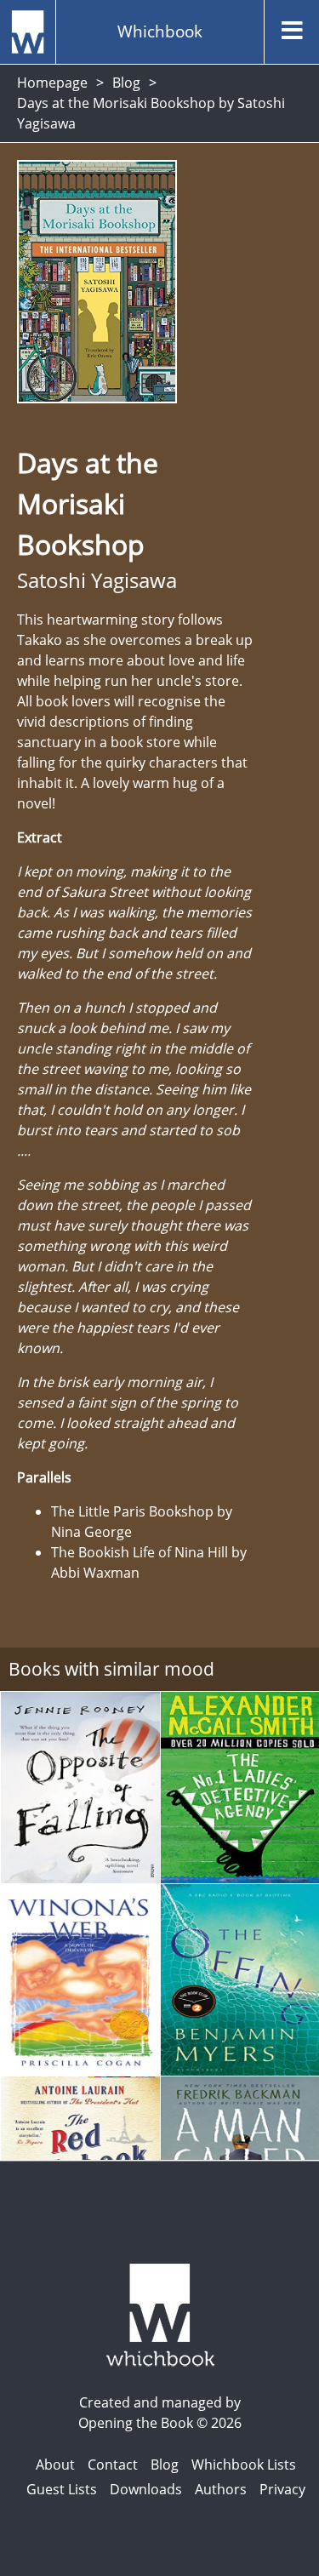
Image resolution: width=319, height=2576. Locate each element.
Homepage (52, 83)
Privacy (282, 2489)
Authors (221, 2489)
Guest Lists (62, 2489)
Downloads (146, 2489)
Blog (126, 83)
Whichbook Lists (244, 2465)
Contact (113, 2465)
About (55, 2465)
